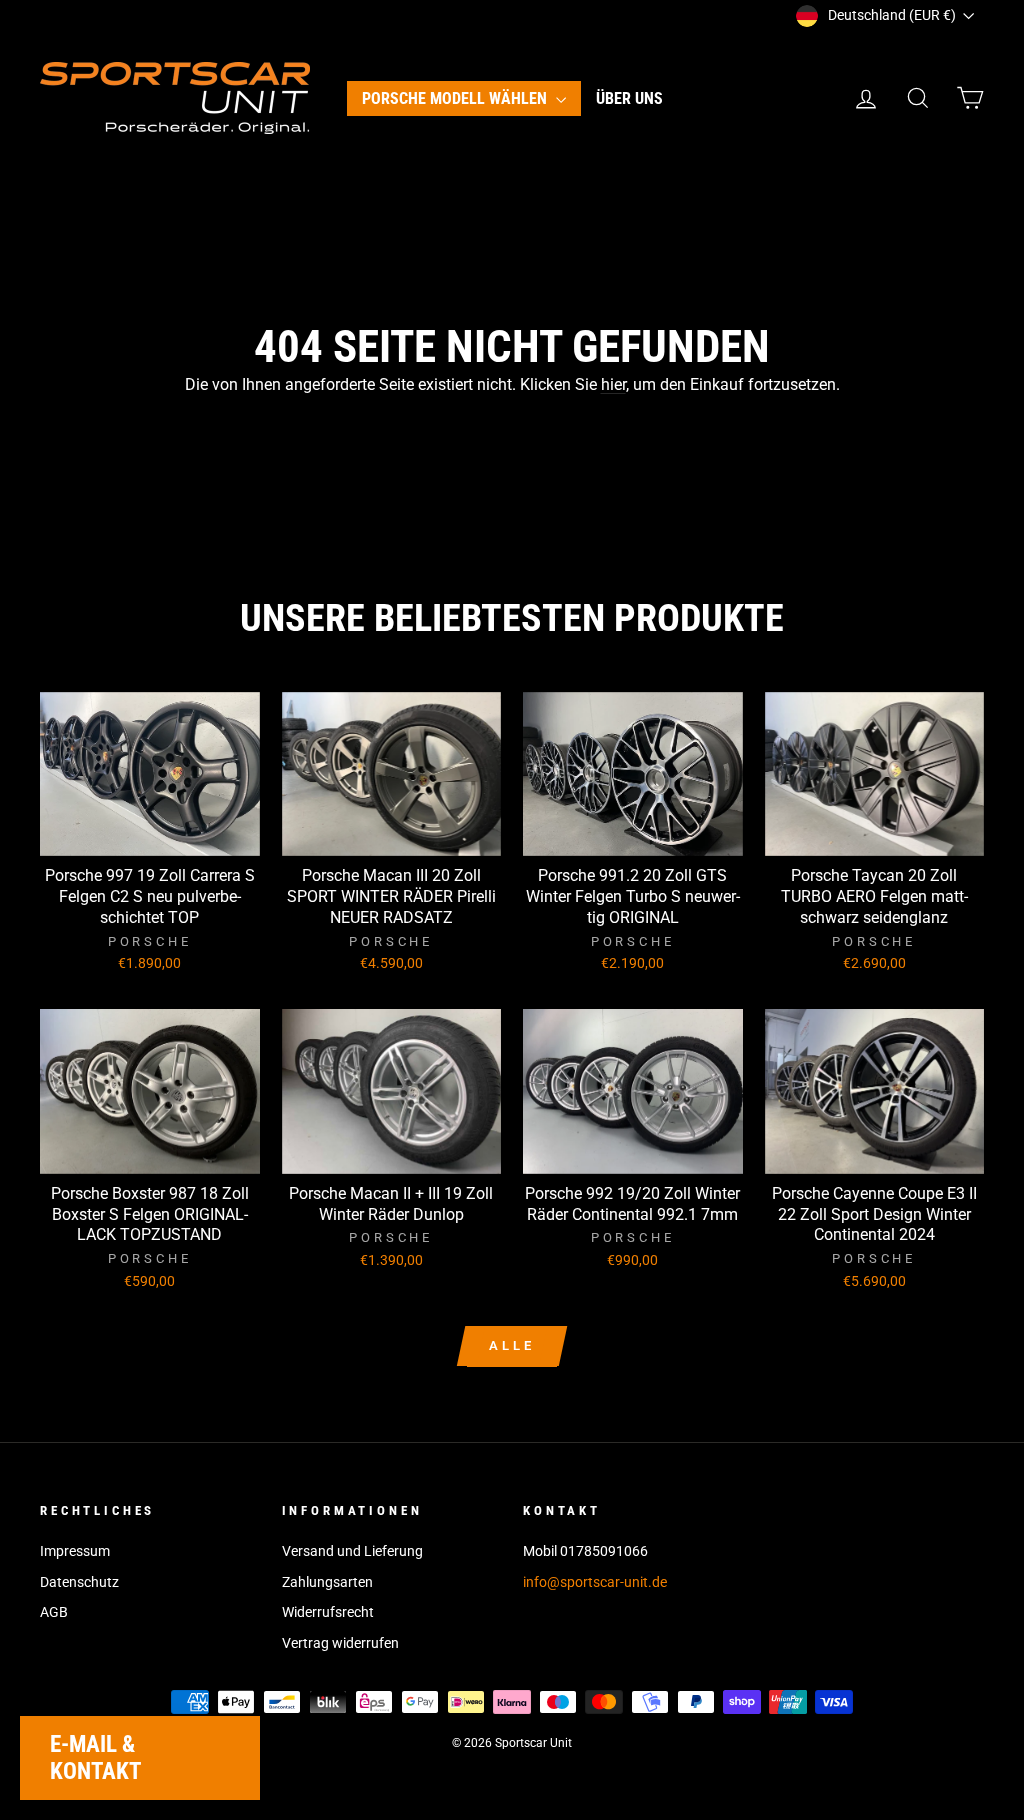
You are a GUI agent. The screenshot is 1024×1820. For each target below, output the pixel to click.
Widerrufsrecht (328, 1612)
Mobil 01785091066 (585, 1551)
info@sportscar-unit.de (595, 1582)
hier (613, 384)
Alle (512, 1345)
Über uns (629, 98)
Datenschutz (79, 1582)
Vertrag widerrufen (340, 1643)
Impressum (75, 1551)
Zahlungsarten (327, 1582)
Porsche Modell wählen (456, 98)
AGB (54, 1612)
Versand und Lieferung (352, 1551)
